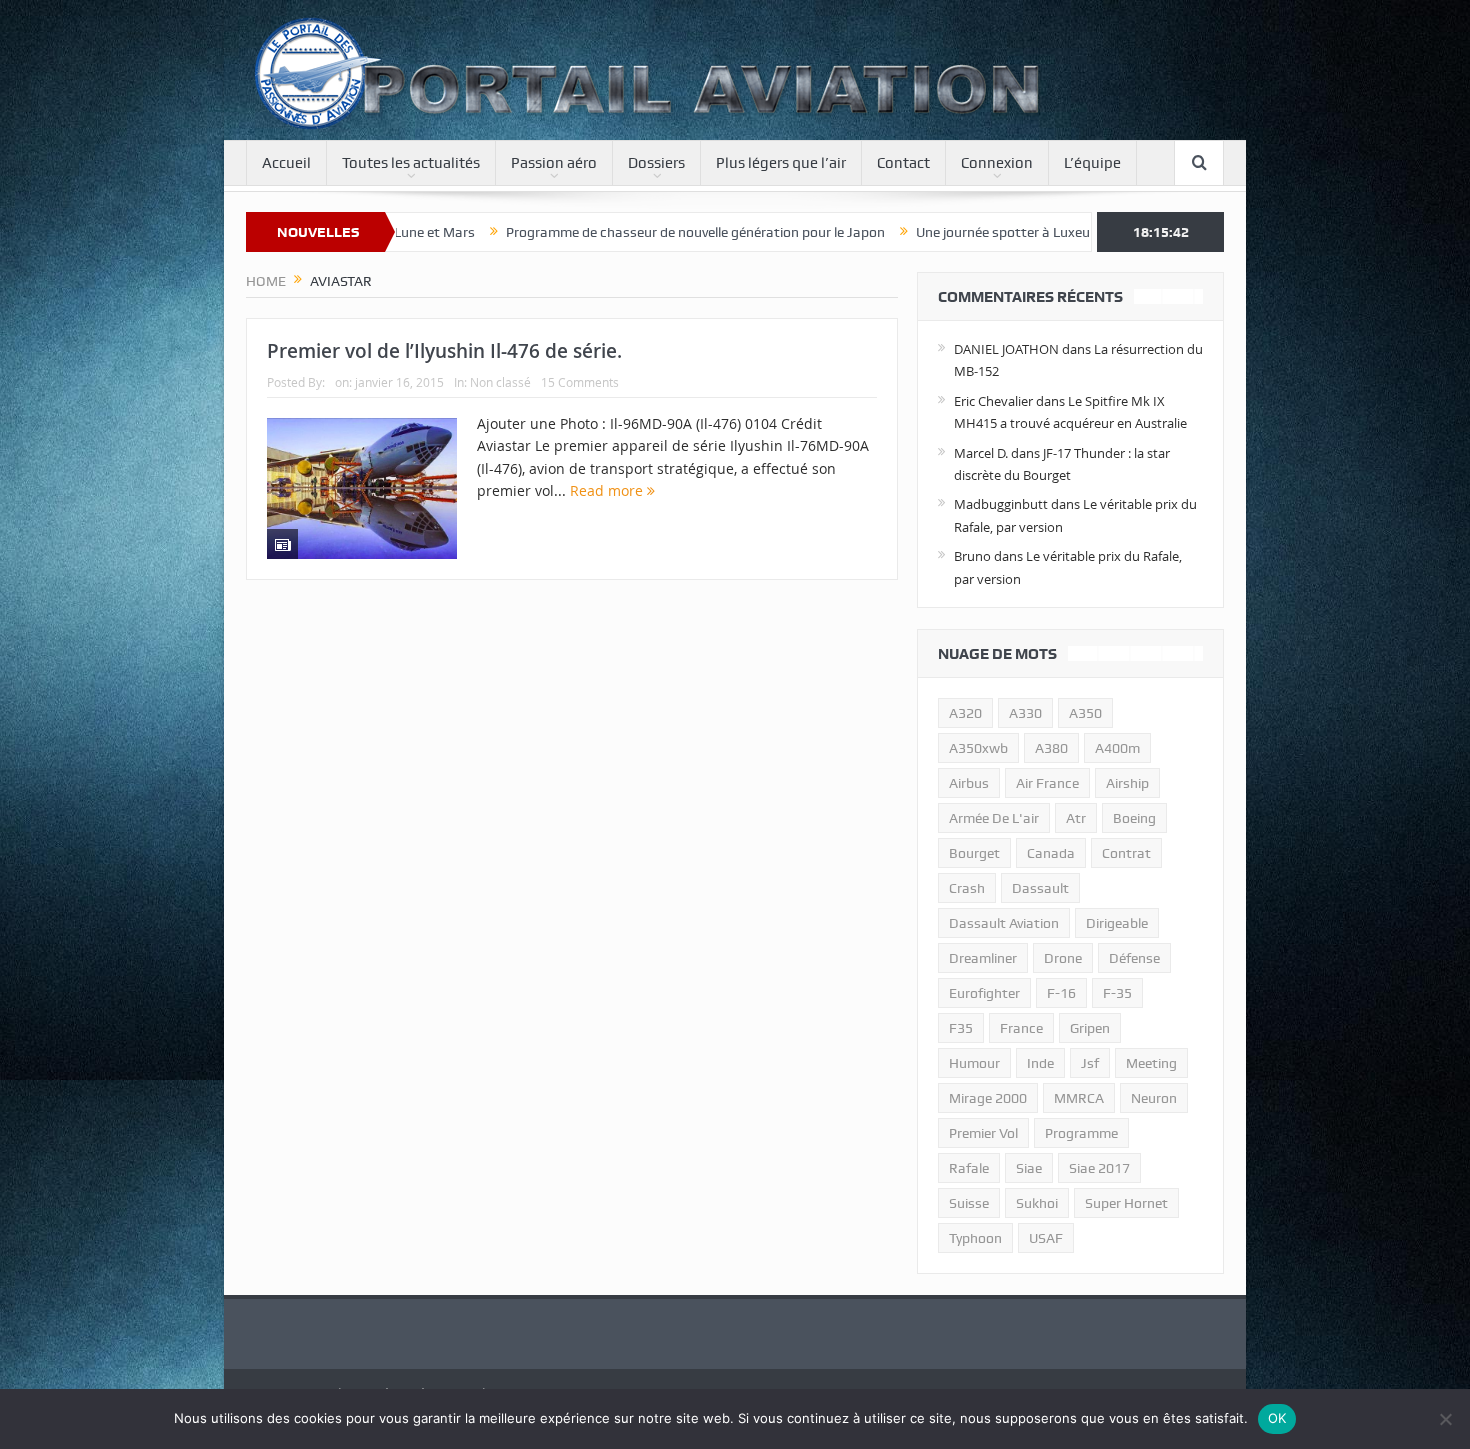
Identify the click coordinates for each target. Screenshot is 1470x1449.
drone (1063, 958)
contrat (1126, 853)
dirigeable (1117, 923)
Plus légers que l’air (781, 163)
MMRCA (1079, 1098)
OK (1277, 1418)
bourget (974, 853)
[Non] (1445, 1419)
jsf (1090, 1063)
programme (1081, 1133)
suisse (969, 1203)
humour (974, 1063)
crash (967, 888)
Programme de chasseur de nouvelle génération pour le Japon (615, 232)
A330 (1025, 713)
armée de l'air (994, 818)
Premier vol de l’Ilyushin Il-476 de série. (444, 351)
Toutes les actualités (411, 163)
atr (1076, 818)
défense (1134, 958)
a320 (965, 713)
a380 (1051, 748)
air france (1047, 783)
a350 (1085, 713)
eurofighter (984, 993)
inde (1040, 1063)
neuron (1154, 1098)
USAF (1046, 1238)
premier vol (983, 1133)
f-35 (1117, 993)
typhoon (975, 1238)
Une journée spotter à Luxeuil (926, 232)
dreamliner (983, 958)
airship (1127, 783)
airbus (969, 783)
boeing (1134, 818)
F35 (961, 1028)
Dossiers (656, 163)
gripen (1090, 1028)
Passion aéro (554, 163)
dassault (1040, 888)
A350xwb (978, 748)
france (1021, 1028)
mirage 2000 (988, 1098)
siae (1029, 1168)
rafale (969, 1168)
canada (1051, 853)
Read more (608, 490)
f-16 (1061, 993)
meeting (1151, 1063)
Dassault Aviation (1004, 923)
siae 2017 (1099, 1168)
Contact (903, 163)
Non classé (500, 382)
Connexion (997, 163)
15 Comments (580, 382)
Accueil (286, 163)
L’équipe (1092, 163)
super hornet (1126, 1203)
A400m (1117, 748)
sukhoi (1037, 1203)
